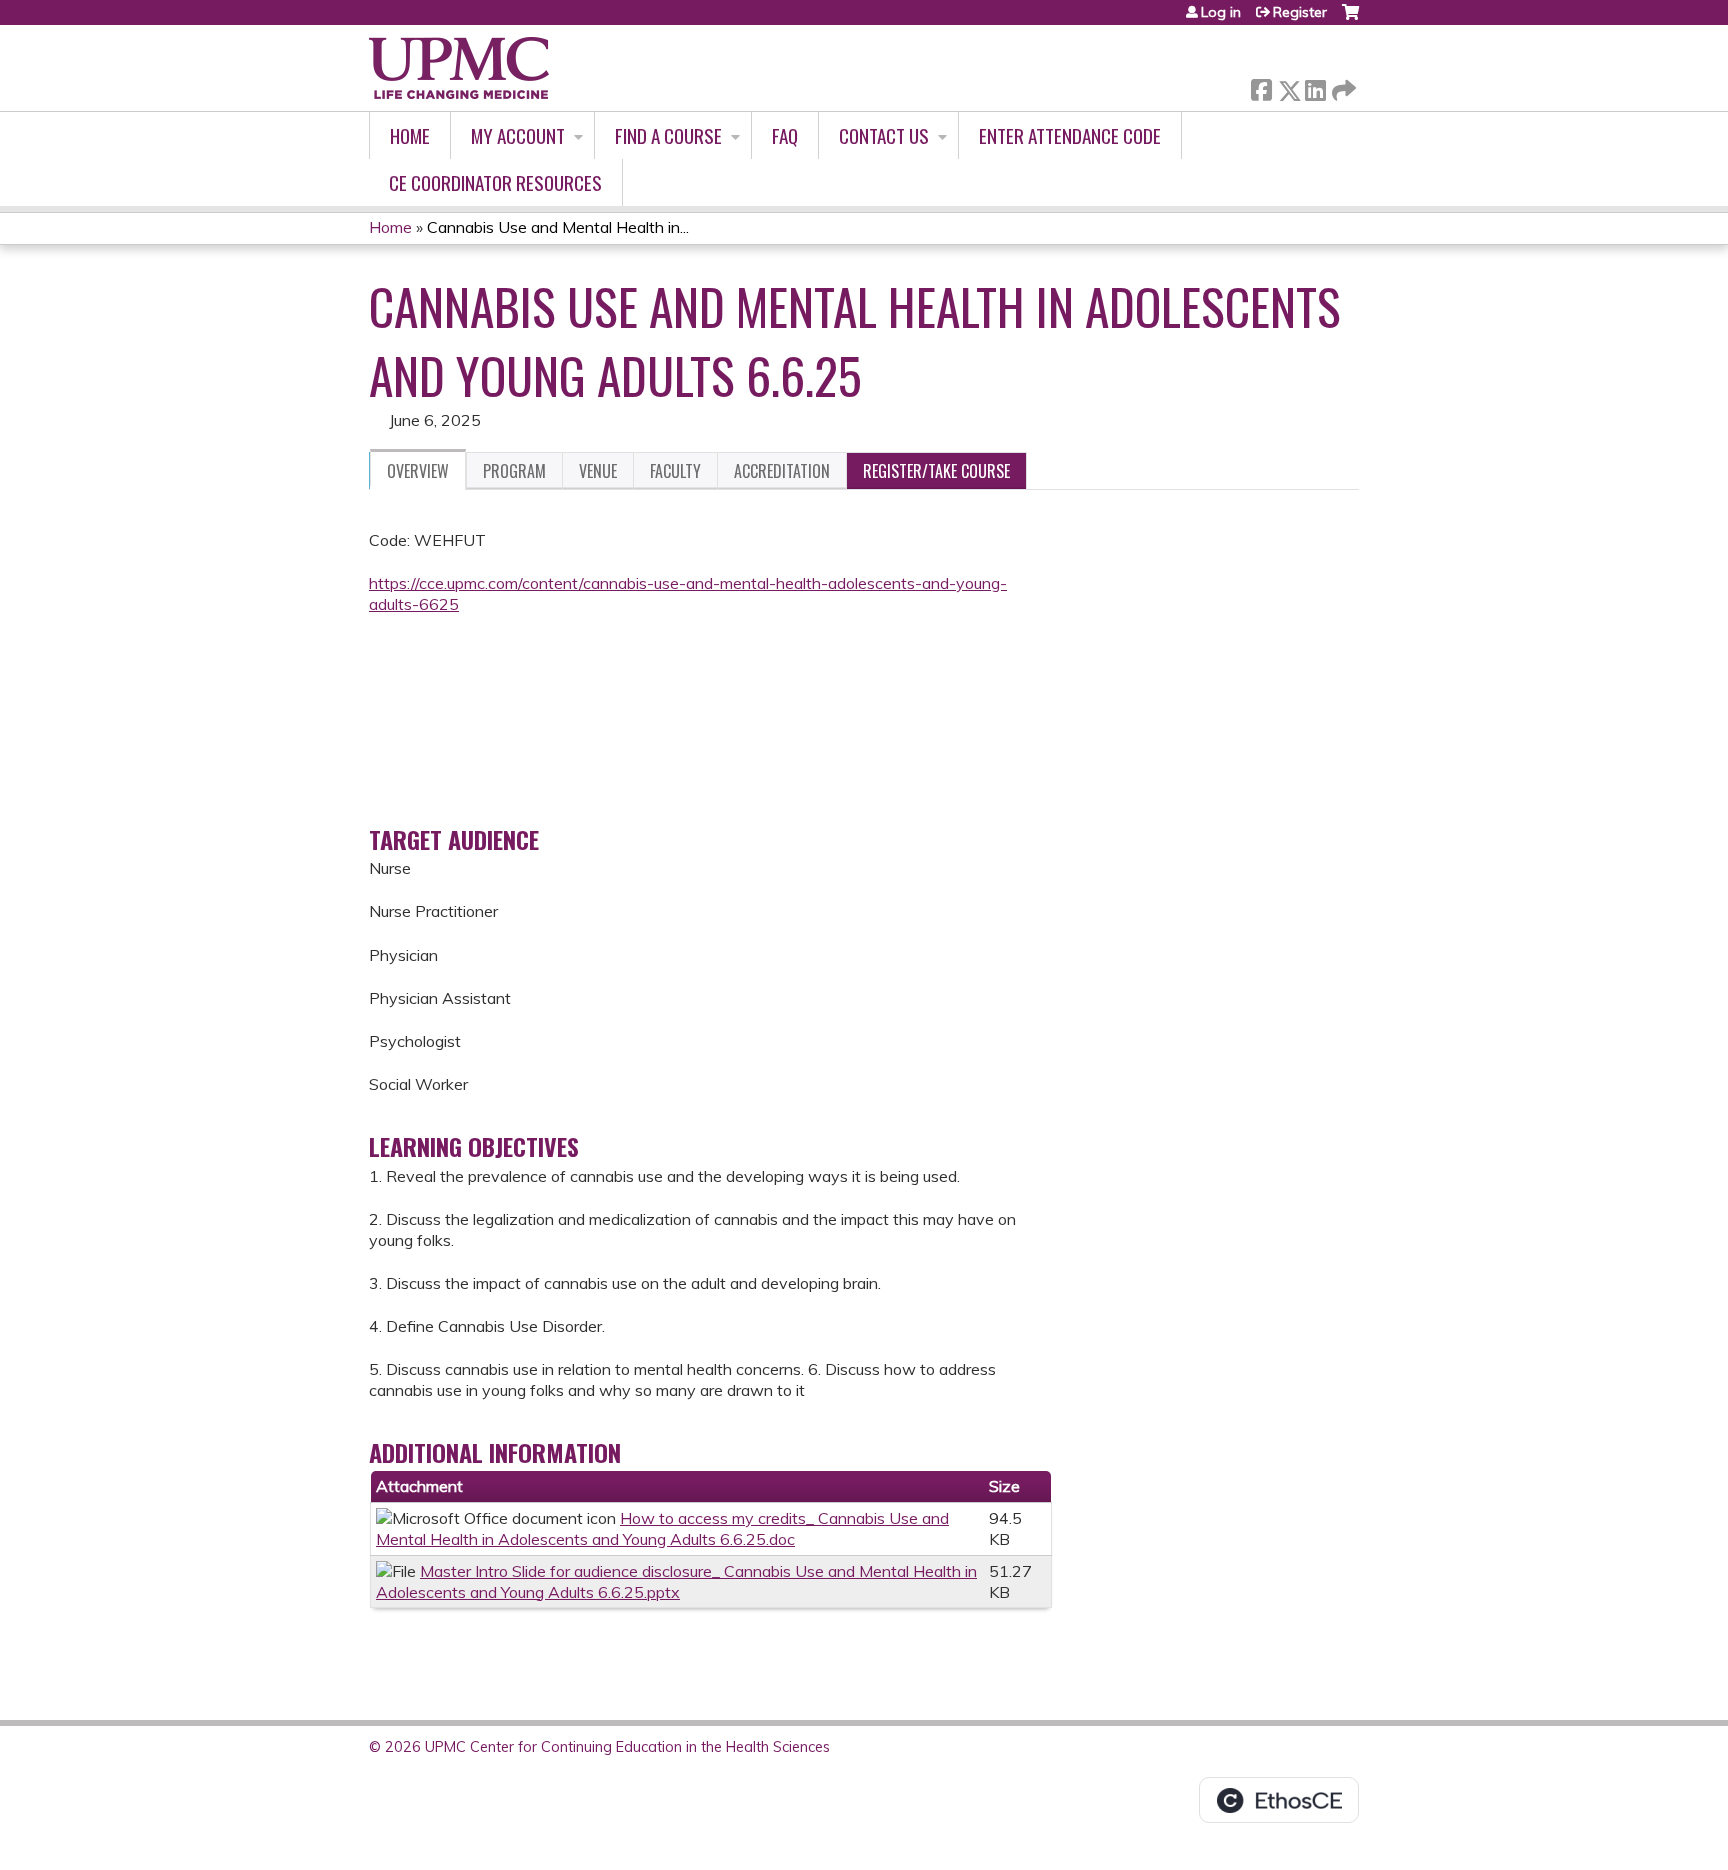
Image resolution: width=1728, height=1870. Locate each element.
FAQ (785, 135)
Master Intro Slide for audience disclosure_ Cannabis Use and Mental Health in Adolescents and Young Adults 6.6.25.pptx (676, 1581)
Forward (1342, 85)
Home (410, 135)
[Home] (459, 68)
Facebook (1261, 86)
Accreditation (782, 471)
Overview (418, 471)
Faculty (675, 471)
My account (518, 135)
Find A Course (668, 135)
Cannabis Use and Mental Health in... (558, 227)
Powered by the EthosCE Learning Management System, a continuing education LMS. (1279, 1800)
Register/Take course (936, 471)
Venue (598, 471)
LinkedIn (1315, 86)
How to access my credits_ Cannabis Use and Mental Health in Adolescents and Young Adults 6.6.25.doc (662, 1528)
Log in (1221, 12)
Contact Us (884, 135)
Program (514, 471)
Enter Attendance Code (1070, 135)
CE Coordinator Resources (495, 182)
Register (1300, 12)
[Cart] (1350, 19)
